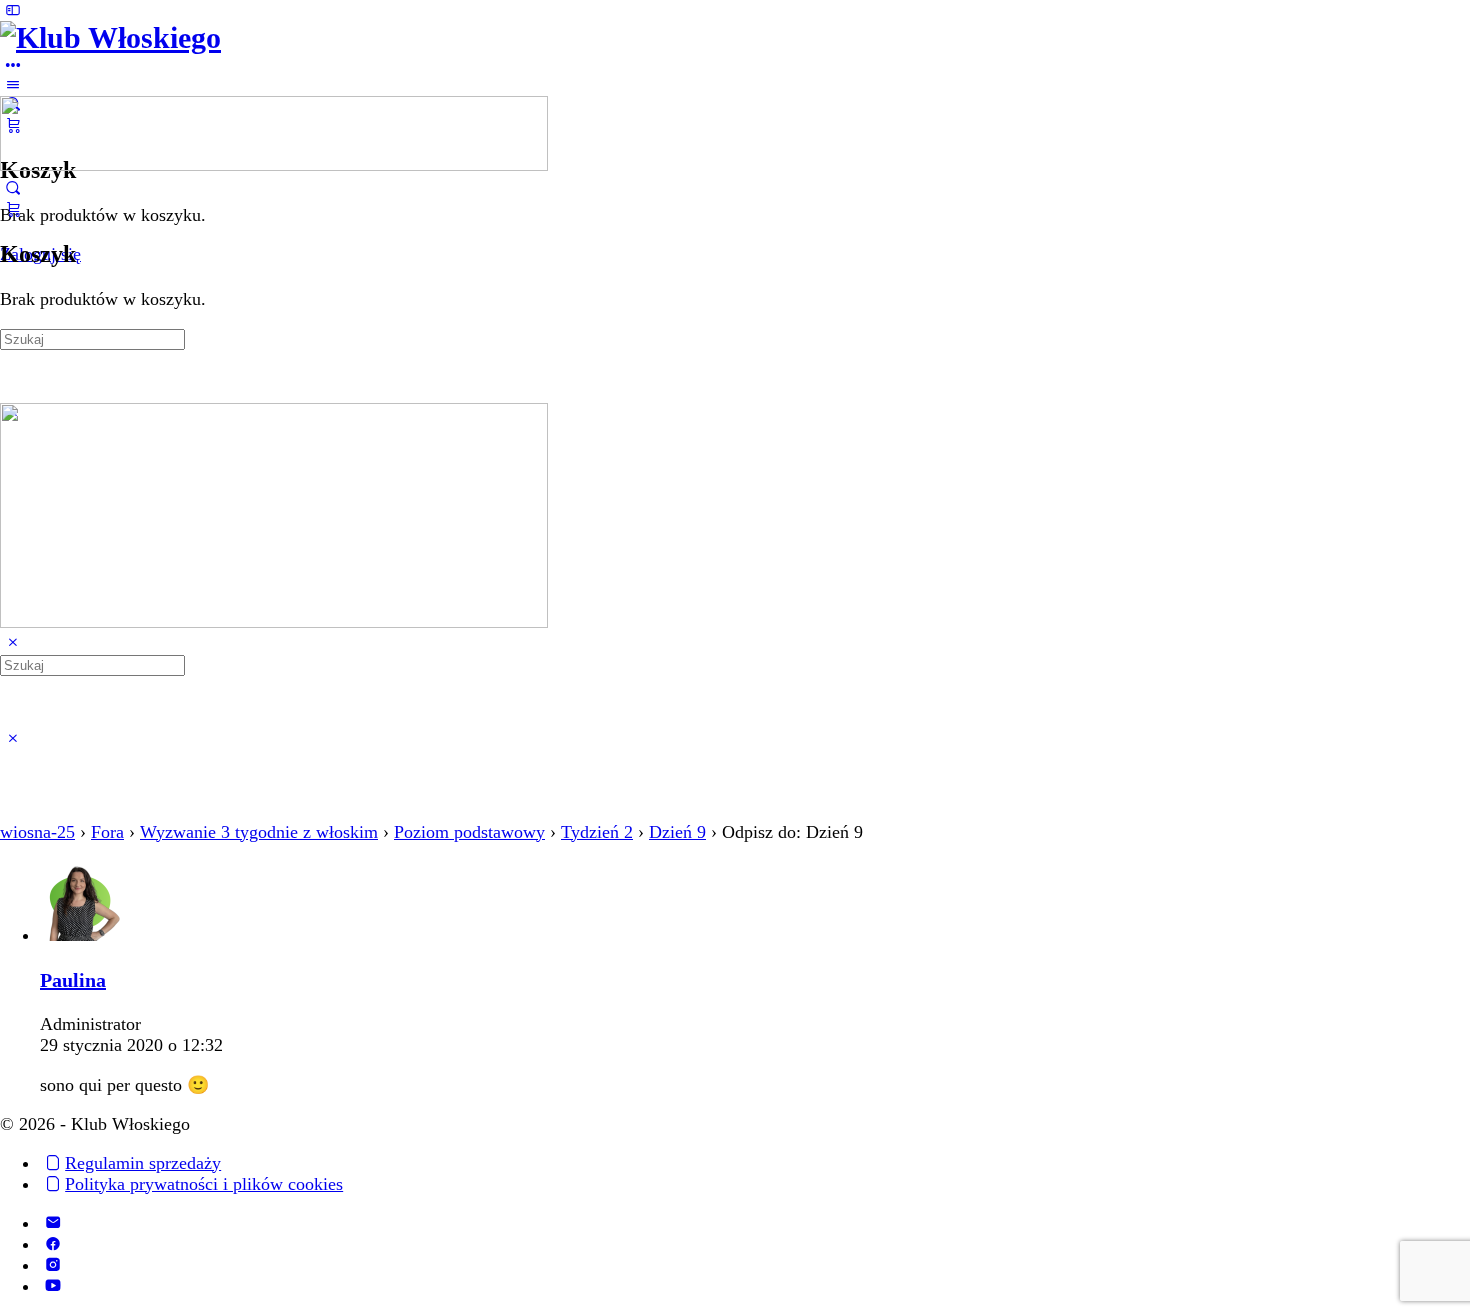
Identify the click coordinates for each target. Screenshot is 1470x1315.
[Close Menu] (12, 643)
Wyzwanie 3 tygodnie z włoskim (259, 832)
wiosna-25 (37, 832)
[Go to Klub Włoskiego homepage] (110, 37)
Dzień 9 (677, 832)
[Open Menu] (12, 85)
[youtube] (52, 1286)
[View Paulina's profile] (80, 935)
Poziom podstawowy (469, 832)
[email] (52, 1223)
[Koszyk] (12, 209)
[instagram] (52, 1265)
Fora (107, 832)
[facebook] (52, 1244)
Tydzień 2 (597, 832)
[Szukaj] (12, 188)
